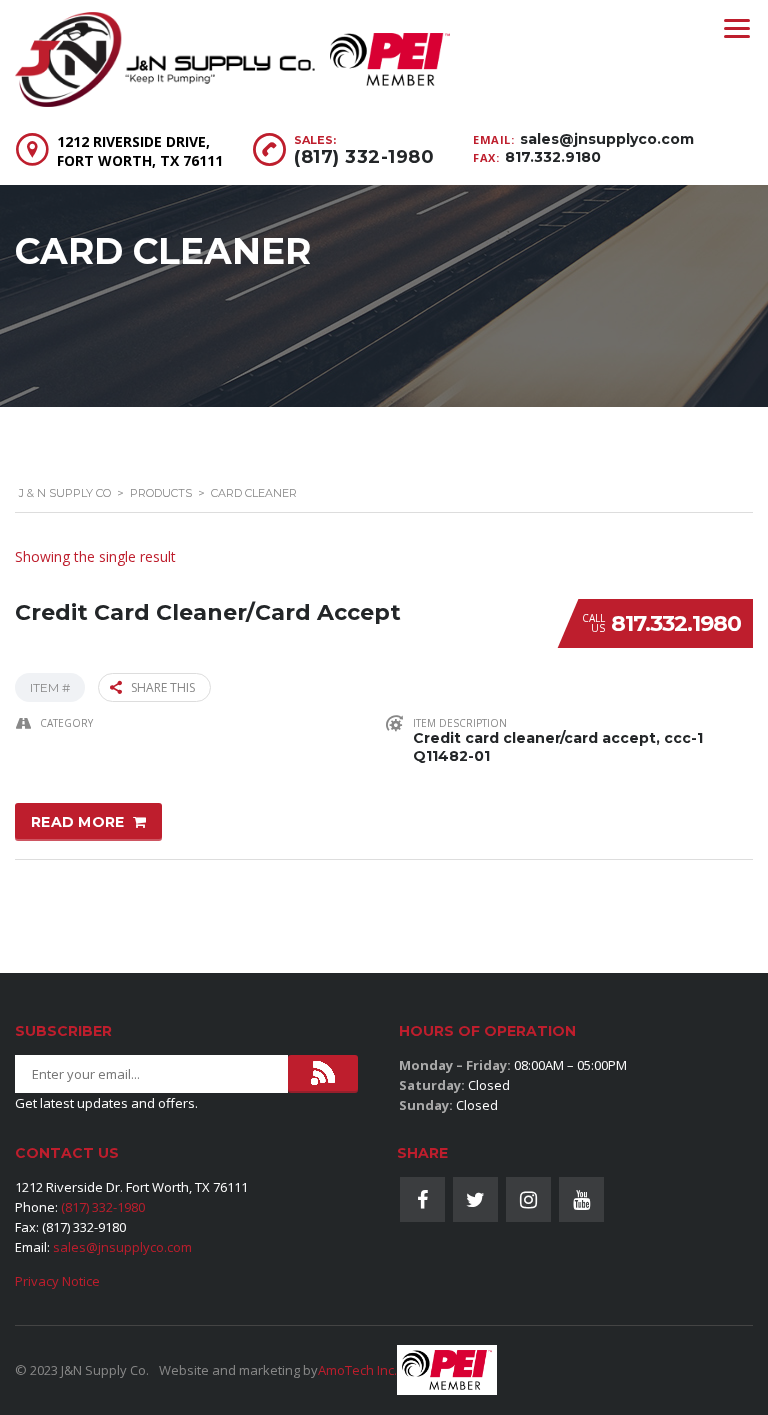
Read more (78, 822)
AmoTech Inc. (357, 1370)
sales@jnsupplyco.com (607, 139)
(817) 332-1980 (364, 157)
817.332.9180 (553, 157)
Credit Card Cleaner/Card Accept (208, 612)
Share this (163, 687)
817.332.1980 (676, 623)
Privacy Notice (57, 1281)
